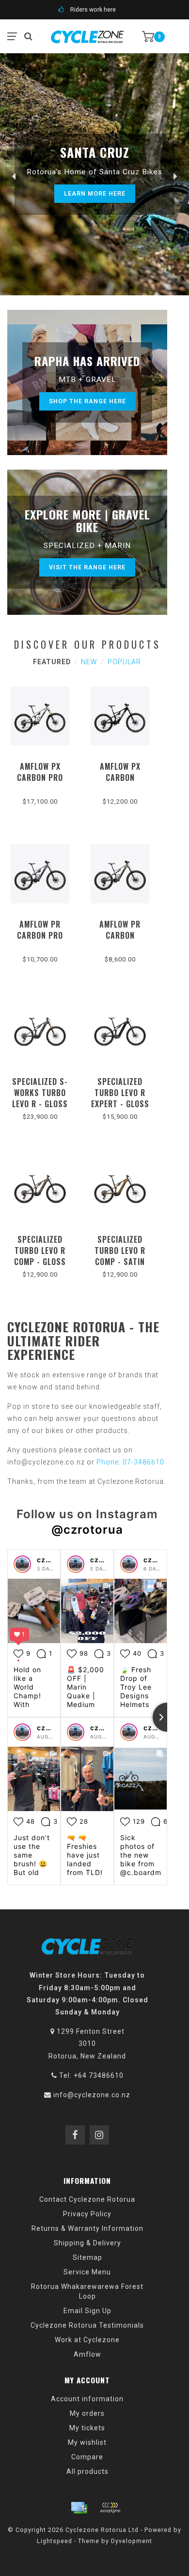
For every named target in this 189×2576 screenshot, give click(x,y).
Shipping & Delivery (87, 2243)
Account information (87, 2399)
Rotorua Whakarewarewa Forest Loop (87, 2291)
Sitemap (87, 2257)
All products (87, 2471)
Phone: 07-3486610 (130, 1462)
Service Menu (87, 2272)
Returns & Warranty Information (87, 2228)
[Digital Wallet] (110, 2508)
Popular (124, 662)
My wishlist (87, 2442)
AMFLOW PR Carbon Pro (40, 930)
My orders (87, 2413)
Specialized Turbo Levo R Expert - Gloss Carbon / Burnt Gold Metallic (120, 1104)
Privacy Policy (87, 2214)
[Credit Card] (79, 2508)
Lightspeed (55, 2541)
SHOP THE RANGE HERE (87, 401)
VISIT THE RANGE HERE (87, 567)
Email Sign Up (87, 2311)
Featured (52, 662)
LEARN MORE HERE (95, 193)
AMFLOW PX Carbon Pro (40, 772)
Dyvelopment (132, 2541)
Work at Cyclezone (87, 2340)
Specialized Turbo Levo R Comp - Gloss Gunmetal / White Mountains (40, 1267)
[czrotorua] (22, 1564)
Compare (87, 2457)
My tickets (87, 2428)
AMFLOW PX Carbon (120, 772)
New (89, 662)
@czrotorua (87, 1530)
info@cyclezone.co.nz (92, 2095)
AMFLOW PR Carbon (120, 930)
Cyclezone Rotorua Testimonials (87, 2325)
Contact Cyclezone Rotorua (87, 2199)
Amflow (87, 2354)
